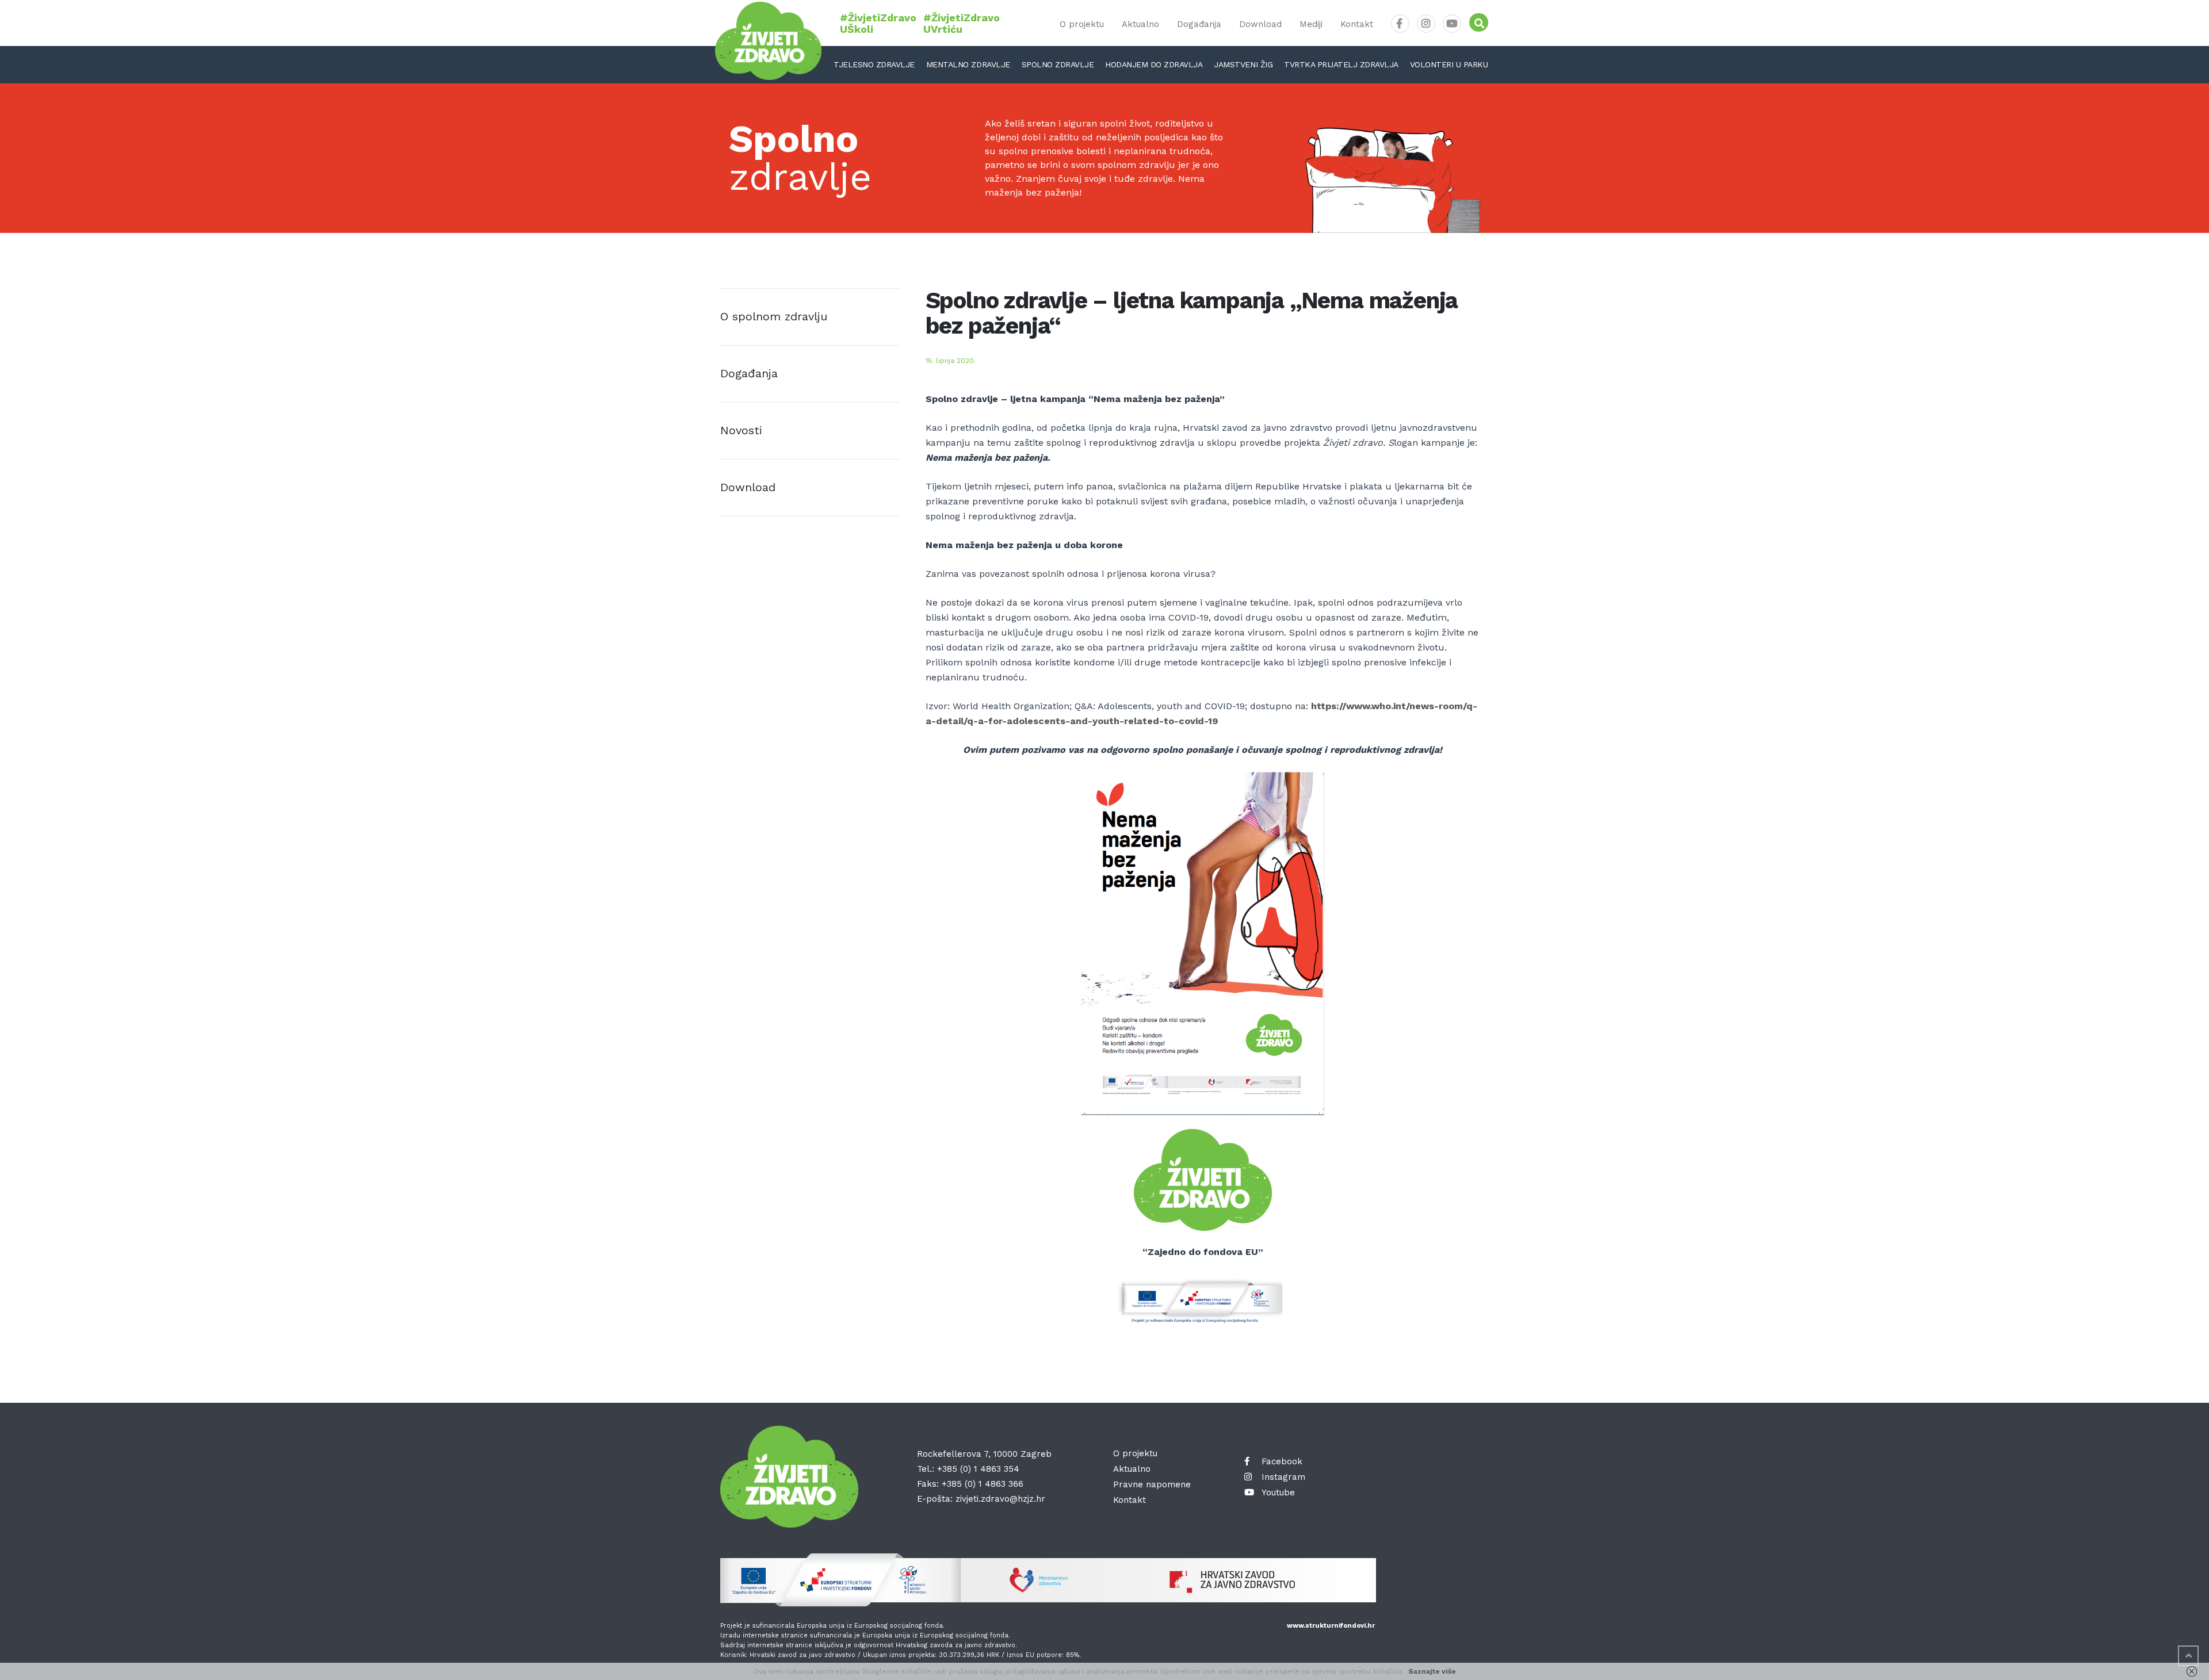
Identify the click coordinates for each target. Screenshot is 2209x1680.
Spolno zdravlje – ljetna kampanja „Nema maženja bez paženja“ (1192, 313)
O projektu (1082, 24)
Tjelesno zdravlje (874, 64)
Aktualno (1140, 24)
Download (1260, 24)
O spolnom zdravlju (774, 316)
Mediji (1311, 24)
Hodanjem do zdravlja (1154, 64)
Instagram (1283, 1477)
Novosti (741, 430)
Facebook (1282, 1461)
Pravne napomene (1152, 1484)
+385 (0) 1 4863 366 (983, 1484)
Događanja (1199, 24)
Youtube (1278, 1493)
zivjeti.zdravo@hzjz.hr (1000, 1499)
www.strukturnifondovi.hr (1331, 1626)
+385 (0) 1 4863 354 (978, 1469)
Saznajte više (1432, 1671)
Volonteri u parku (1449, 64)
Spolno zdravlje (1058, 64)
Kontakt (1357, 24)
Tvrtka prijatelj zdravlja (1341, 64)
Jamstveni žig (1243, 64)
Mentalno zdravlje (968, 64)
